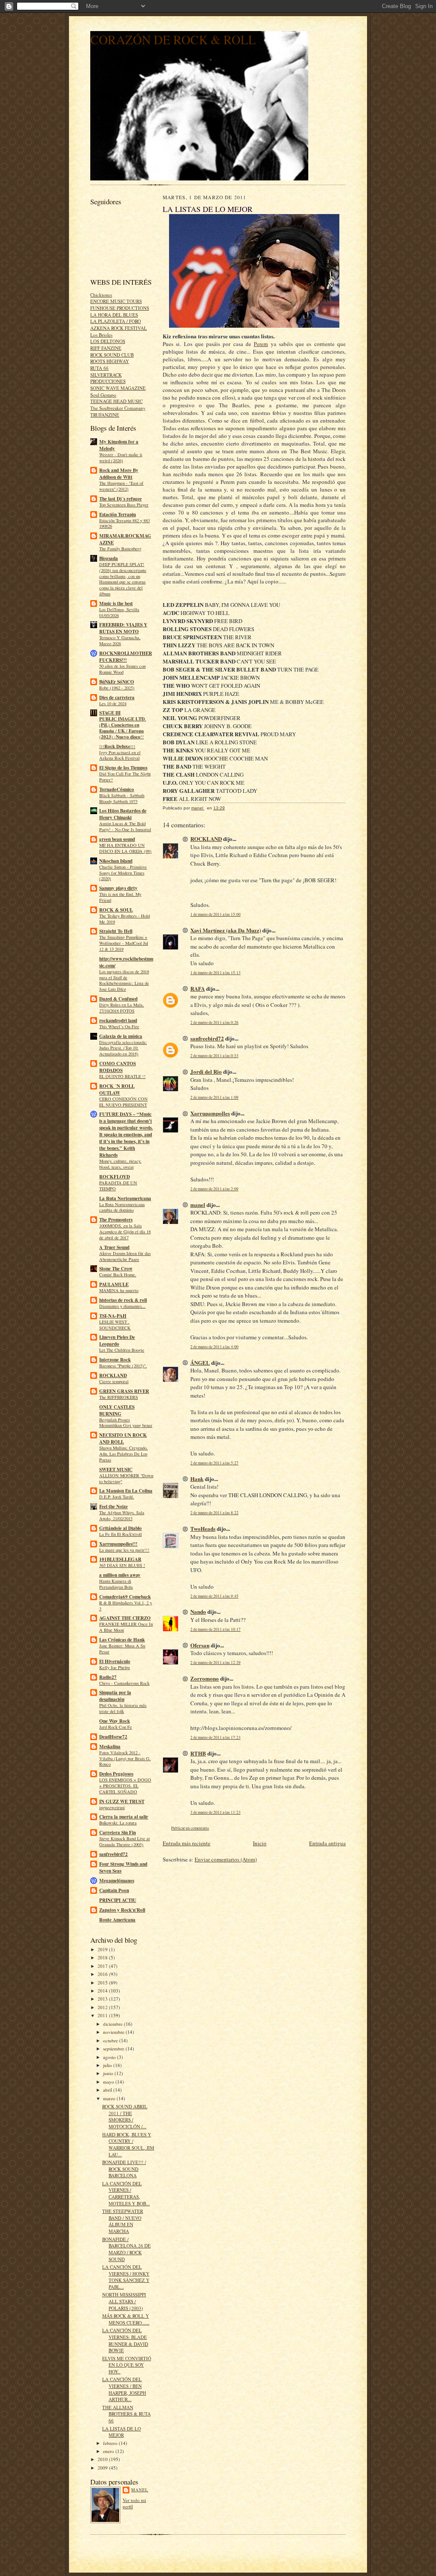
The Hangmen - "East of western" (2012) (121, 486)
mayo (109, 2082)
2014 (103, 1991)
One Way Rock (115, 1721)
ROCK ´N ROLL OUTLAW (117, 1089)
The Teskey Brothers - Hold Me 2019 (125, 919)
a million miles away (120, 1575)
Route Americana (117, 1920)
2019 (103, 1949)
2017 (103, 1966)
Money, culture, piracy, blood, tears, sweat (120, 1164)
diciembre (113, 2024)
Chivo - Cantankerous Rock (124, 1683)
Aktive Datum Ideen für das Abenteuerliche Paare (125, 1256)
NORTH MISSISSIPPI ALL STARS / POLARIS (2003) (124, 2301)
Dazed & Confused (118, 999)
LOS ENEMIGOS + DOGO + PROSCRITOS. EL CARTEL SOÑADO (125, 1786)
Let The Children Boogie (122, 1350)
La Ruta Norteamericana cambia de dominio (122, 1207)
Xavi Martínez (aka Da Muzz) (226, 930)
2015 (103, 1983)
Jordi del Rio (206, 1071)
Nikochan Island (116, 861)
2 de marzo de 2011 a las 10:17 (215, 1629)
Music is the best (116, 603)
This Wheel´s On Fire (119, 1026)
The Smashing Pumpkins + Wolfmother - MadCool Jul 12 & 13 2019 (124, 943)
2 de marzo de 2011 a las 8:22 (214, 1513)
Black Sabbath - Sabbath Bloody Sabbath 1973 (122, 798)
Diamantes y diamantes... (122, 1306)
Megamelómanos (117, 1881)
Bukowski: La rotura (118, 1823)
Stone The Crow (116, 1269)
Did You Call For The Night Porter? (125, 777)
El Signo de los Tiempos (123, 768)
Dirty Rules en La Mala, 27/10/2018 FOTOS (122, 1008)
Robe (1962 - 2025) (117, 688)
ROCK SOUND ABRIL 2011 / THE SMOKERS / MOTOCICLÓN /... (125, 2116)
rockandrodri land (118, 1021)
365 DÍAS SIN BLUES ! (122, 1565)
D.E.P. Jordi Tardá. (117, 1497)
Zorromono (205, 1678)
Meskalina (110, 1747)
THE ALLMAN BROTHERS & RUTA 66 (126, 2414)
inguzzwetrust (112, 1807)
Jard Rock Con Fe (116, 1727)
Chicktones (101, 295)
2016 (103, 1974)
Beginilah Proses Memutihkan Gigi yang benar (126, 1423)
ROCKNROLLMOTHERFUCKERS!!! (126, 657)
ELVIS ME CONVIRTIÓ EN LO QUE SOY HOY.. (127, 2365)
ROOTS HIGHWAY (110, 361)
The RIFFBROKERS (119, 1397)
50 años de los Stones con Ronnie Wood (122, 669)
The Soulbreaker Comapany (118, 408)
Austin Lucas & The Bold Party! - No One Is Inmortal (125, 826)
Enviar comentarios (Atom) (226, 1859)
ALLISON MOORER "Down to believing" (126, 1478)
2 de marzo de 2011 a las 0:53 (214, 1056)
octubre (111, 2040)
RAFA (198, 988)
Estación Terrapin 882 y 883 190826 (125, 523)
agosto (110, 2057)
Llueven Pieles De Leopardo (117, 1341)
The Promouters (116, 1220)
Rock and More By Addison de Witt (119, 474)
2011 (103, 2015)
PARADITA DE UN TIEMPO (118, 1186)
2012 (103, 2007)
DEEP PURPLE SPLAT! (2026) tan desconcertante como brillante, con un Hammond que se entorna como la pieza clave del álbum (123, 579)
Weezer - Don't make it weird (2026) (121, 457)
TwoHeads (203, 1528)
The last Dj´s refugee (120, 499)
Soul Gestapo (103, 395)
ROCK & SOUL (116, 910)
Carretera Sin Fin (118, 1833)
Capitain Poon (114, 1890)
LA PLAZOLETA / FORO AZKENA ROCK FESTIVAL (119, 325)
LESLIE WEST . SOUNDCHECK (115, 1325)
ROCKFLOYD (115, 1177)
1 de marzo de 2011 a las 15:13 (215, 973)
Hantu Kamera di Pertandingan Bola (116, 1584)
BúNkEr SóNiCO (117, 682)
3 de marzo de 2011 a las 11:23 (215, 1812)
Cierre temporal (114, 1381)
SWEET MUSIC (116, 1470)
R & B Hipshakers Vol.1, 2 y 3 (126, 1606)
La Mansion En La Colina (126, 1491)
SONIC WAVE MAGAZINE (118, 388)
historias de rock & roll (123, 1300)
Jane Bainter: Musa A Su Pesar (122, 1649)
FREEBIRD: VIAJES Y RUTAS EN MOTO (123, 628)
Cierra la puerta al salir (124, 1817)
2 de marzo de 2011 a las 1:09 (214, 1097)
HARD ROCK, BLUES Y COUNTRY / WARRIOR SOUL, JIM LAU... (128, 2144)
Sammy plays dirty (118, 888)
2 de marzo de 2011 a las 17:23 (215, 1737)
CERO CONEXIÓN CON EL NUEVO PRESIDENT (123, 1102)
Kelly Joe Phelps (115, 1667)
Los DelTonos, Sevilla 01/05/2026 (119, 612)
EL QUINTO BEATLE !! (122, 1076)
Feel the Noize (113, 1507)
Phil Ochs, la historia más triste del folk (123, 1708)
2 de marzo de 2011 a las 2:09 (214, 1189)
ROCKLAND (113, 1375)
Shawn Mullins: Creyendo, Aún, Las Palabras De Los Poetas (123, 1454)
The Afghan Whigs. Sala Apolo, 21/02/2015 (122, 1515)
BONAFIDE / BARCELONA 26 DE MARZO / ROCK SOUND (126, 2249)
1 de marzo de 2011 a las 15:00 (215, 914)
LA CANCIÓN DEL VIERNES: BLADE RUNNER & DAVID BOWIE (125, 2340)
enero (109, 2451)
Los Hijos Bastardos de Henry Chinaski (123, 814)
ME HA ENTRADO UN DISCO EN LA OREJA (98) (125, 848)
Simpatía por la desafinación (115, 1696)
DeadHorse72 (113, 1737)
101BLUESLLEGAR (120, 1559)
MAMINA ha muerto (119, 1290)
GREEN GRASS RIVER (124, 1391)
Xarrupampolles (210, 1113)
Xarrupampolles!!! (118, 1544)
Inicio (260, 1843)
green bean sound (117, 839)
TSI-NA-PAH (113, 1316)
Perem (261, 344)
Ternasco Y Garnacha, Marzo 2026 (120, 640)
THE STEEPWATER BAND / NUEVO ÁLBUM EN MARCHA (123, 2221)
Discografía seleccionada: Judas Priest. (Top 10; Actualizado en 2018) (123, 1048)
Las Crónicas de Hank (122, 1640)
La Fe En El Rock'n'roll (120, 1534)
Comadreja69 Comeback (125, 1597)
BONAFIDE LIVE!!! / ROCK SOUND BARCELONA (124, 2169)
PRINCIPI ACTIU (118, 1900)
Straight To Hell (116, 931)
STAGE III (110, 713)
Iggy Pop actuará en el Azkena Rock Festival (120, 755)
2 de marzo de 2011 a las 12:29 (215, 1663)
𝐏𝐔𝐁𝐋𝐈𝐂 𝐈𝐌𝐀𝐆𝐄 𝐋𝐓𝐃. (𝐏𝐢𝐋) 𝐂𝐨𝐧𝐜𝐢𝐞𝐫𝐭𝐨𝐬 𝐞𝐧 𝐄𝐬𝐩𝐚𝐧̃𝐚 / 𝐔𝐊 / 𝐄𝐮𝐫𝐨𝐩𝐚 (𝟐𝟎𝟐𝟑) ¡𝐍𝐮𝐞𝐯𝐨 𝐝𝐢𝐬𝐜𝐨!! (123, 728)
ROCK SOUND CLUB (112, 355)
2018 (103, 1957)
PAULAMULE (114, 1284)
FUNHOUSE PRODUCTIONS (120, 308)
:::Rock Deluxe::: (117, 746)
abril (108, 2090)
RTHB (198, 1753)
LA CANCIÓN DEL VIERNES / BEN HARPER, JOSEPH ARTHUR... (124, 2389)
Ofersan (200, 1645)
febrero (111, 2443)
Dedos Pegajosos (116, 1774)
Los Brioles (101, 335)
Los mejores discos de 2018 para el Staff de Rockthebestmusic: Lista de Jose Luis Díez (124, 980)
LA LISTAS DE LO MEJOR (122, 2432)
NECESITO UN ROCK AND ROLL (123, 1438)
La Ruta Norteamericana (125, 1198)
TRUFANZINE (105, 415)
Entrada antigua (327, 1843)
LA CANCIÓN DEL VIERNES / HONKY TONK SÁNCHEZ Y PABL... (126, 2277)
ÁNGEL (200, 1362)
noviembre (114, 2032)
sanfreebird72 (113, 1854)
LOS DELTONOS (108, 341)
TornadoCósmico (117, 789)
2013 (103, 1999)
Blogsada (109, 558)
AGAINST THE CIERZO (125, 1618)
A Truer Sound (114, 1247)
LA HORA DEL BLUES (114, 315)
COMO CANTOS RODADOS (118, 1067)
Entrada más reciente (186, 1843)
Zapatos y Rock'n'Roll (122, 1910)
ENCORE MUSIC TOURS (116, 301)
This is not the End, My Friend (120, 897)
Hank (197, 1479)
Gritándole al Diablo (120, 1528)
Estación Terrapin (118, 515)
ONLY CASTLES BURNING (117, 1410)
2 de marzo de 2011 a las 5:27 (214, 1463)
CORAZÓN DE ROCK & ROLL (173, 39)
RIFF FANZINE (106, 348)
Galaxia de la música (121, 1036)
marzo (110, 2098)
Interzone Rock (115, 1360)
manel (140, 2490)
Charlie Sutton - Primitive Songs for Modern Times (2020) (123, 873)
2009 (103, 2468)
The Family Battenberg (120, 549)
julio (108, 2065)
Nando (198, 1611)
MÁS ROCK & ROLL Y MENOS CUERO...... (126, 2319)
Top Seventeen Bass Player (124, 505)
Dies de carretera (117, 698)
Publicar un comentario (190, 1828)
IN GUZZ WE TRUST (122, 1801)
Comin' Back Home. (118, 1275)
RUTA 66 (99, 368)
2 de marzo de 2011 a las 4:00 (214, 1347)
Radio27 (108, 1677)
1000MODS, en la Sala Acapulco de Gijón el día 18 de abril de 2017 (125, 1232)
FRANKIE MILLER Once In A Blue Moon (126, 1627)
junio (109, 2073)
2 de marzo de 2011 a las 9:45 (214, 1596)
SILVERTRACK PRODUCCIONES (108, 378)
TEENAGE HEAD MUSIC (116, 401)
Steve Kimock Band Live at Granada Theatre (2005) (125, 1841)
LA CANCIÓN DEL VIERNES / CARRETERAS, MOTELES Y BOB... (126, 2193)
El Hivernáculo (115, 1661)
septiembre (114, 2049)
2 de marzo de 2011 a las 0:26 (214, 1022)
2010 (103, 2459)
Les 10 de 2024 (113, 703)
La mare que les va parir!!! (124, 1550)
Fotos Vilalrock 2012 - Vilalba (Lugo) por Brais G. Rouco (125, 1758)
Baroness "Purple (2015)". (123, 1366)
